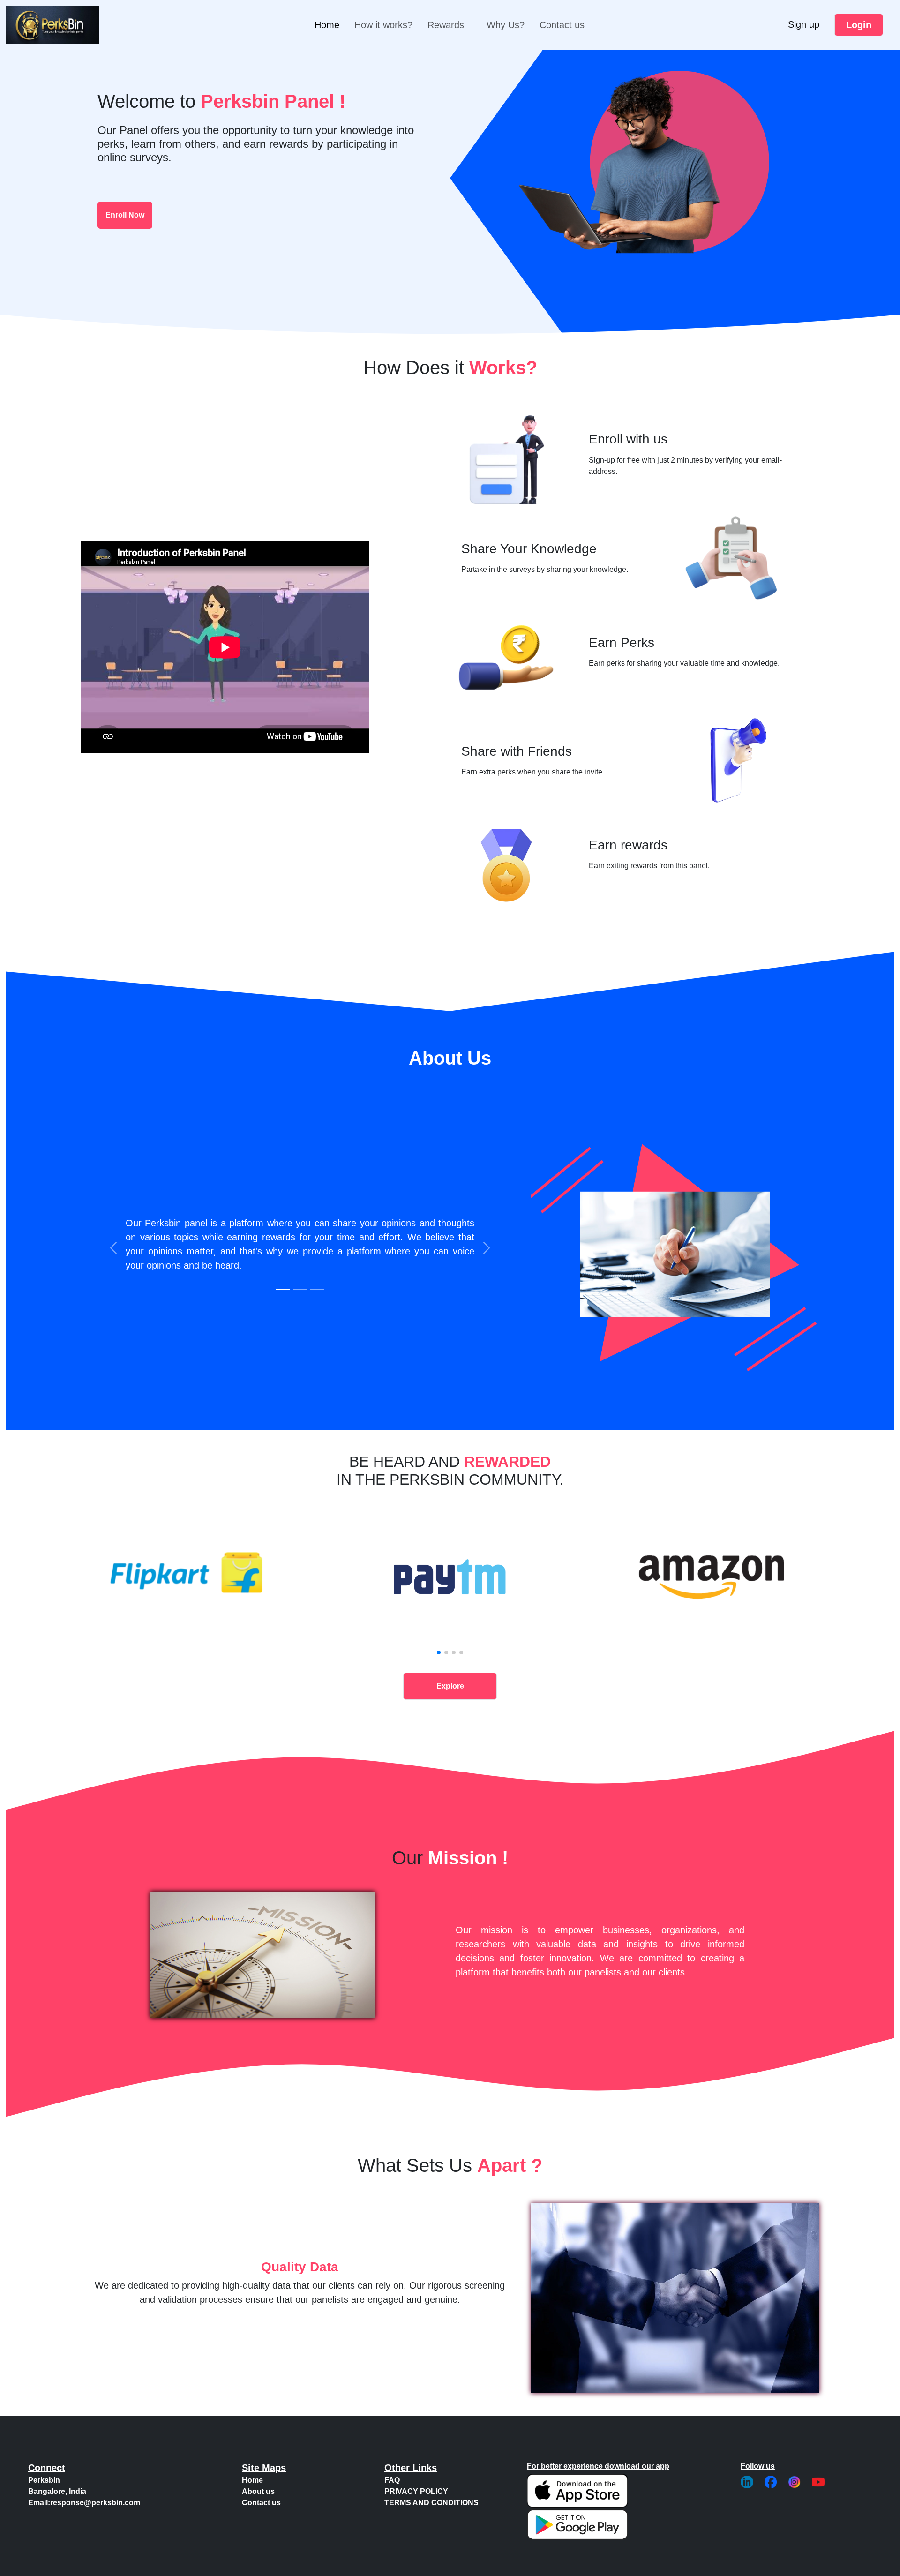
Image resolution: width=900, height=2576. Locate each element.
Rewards (446, 25)
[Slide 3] (317, 1289)
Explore (450, 1686)
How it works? (383, 25)
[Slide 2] (300, 1289)
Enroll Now (125, 215)
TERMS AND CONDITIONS (431, 2503)
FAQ (392, 2480)
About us (258, 2491)
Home (327, 25)
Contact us (562, 25)
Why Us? (506, 25)
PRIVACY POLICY (416, 2491)
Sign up (804, 24)
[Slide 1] (283, 1289)
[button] (439, 1652)
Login (859, 25)
